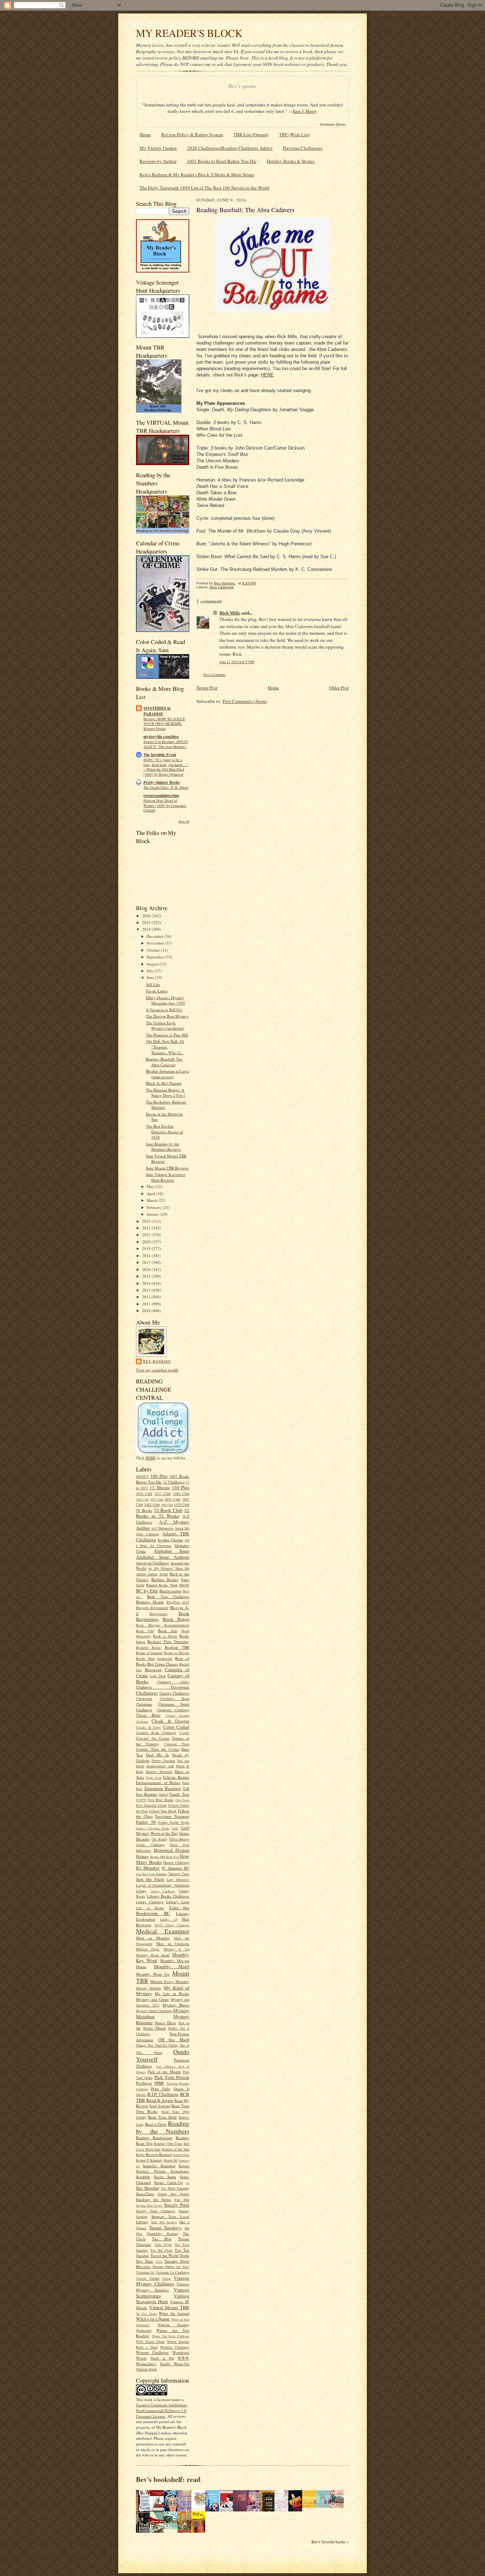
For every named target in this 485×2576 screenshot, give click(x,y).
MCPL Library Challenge (172, 1925)
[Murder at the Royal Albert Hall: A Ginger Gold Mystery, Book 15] (339, 2506)
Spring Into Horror (173, 2194)
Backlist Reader (165, 1579)
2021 (147, 1235)
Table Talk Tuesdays (164, 2222)
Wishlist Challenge (175, 2347)
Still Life (153, 984)
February (155, 1207)
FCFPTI (141, 1800)
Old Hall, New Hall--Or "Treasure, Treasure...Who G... (165, 1047)
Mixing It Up (176, 1949)
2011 (147, 1304)
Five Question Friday (152, 1805)
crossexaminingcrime (161, 796)
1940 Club (181, 1493)
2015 (147, 1276)
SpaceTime (145, 2194)
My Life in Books (172, 1994)
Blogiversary (159, 1614)
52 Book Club (168, 1510)
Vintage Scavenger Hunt (163, 2299)
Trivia (159, 2262)
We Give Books (146, 2314)
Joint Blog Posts (146, 1874)
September (156, 957)
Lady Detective (178, 1879)
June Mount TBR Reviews (167, 1168)
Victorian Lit (145, 2272)
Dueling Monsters (159, 1772)
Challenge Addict (173, 1682)
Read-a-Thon (156, 2124)
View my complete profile (157, 1370)
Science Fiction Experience (163, 2171)
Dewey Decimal (163, 1761)
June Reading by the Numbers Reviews (163, 1147)
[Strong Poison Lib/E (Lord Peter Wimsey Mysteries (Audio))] (200, 2506)
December (156, 936)
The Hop (162, 2239)
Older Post (339, 688)
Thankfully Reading (162, 2234)
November (156, 943)
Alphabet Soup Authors (163, 1557)
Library (141, 1891)
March (152, 1200)
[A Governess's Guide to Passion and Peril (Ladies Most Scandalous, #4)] (311, 2506)
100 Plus (159, 1476)
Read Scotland (160, 2106)
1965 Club (167, 1505)
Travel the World (165, 2255)
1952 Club (157, 1499)
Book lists (168, 1631)
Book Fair (145, 1631)
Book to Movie (165, 1636)
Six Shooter (148, 2188)
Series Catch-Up (168, 2182)
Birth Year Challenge (168, 1597)
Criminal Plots (177, 1744)
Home (145, 134)
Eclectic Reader (176, 1777)
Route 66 (171, 2160)
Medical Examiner (163, 1931)
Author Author (147, 1574)
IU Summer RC (176, 1868)
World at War (162, 2358)
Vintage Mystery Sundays (163, 2287)
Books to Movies (177, 1653)
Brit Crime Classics (163, 1664)
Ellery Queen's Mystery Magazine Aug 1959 (165, 1000)
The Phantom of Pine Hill (167, 1035)
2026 (147, 916)
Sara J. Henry (305, 111)
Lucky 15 (169, 1919)
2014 (147, 1283)
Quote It (181, 2089)
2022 (147, 1228)
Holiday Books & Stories (291, 161)
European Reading (163, 1788)
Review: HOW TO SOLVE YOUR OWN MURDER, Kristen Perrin (164, 724)
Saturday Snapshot (159, 2166)
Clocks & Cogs (148, 1727)
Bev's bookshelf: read (168, 2479)
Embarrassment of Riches (158, 1782)
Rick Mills (230, 613)
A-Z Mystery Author (163, 1525)
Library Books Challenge (168, 1896)
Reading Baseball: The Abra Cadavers (164, 1062)
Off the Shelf (174, 2040)
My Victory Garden (158, 148)
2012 (147, 1297)
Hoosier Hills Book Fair (164, 1857)
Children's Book (175, 1699)
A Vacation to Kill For (164, 1010)
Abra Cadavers (148, 1534)
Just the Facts (150, 1879)
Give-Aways (179, 1839)
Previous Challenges (303, 148)
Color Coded (176, 1727)
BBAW (184, 1585)
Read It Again (160, 2100)
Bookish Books (148, 1647)
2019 (147, 1248)
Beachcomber (171, 1591)
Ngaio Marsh (154, 2028)
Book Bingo (176, 1619)
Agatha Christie (170, 1540)
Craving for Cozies (153, 1738)
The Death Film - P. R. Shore (166, 787)
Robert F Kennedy (149, 2160)
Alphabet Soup (172, 1551)
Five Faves (182, 1800)
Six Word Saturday (175, 2188)
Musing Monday (149, 1988)
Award (164, 1574)
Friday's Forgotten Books (153, 1828)
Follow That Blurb (163, 1811)
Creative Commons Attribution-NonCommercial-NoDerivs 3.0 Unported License (162, 2410)
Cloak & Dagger (170, 1721)
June (151, 977)
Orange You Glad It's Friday (157, 2045)
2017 (147, 1262)
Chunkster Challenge (173, 1710)
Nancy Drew (166, 2023)
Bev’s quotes (243, 86)
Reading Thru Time (168, 2143)
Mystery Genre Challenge (154, 2011)
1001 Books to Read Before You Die (222, 161)
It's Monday (148, 1868)
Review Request (159, 2154)
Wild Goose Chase (150, 2341)
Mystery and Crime (152, 1999)
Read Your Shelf (162, 2117)
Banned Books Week (162, 1585)
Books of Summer (149, 1653)
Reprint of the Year (176, 2149)
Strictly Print (177, 2205)
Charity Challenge (175, 1693)
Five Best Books (160, 1800)
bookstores (165, 1658)
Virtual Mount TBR (169, 2307)
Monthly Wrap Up (153, 1974)
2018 (147, 1256)
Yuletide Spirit (146, 2369)
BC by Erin (147, 1591)
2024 (147, 929)
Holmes (142, 1856)
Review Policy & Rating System (192, 134)
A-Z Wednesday (162, 1528)
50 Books (144, 1510)
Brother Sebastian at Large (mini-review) (168, 1074)
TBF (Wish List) (295, 134)
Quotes (141, 2095)
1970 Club (182, 1504)
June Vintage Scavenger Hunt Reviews (166, 1177)
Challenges (147, 1693)
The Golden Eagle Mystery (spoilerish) (165, 1026)
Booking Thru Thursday (168, 1642)
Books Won (145, 1658)
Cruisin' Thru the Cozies (158, 1749)
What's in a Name (153, 2319)
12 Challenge (174, 1482)
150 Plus (181, 1487)
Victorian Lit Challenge (172, 2272)
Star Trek (182, 2200)
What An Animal (174, 2313)
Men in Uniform (173, 1944)
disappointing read (160, 1766)
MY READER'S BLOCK (189, 33)
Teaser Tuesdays (165, 2228)
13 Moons (160, 1487)
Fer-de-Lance (157, 991)
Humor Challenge (176, 1862)
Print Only (160, 2089)
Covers (184, 1733)
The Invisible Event (160, 755)
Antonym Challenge (152, 1563)
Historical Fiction (172, 1850)
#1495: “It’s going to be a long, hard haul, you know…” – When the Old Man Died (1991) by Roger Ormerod (166, 767)
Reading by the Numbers (163, 2127)
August (153, 964)
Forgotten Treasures (172, 1816)
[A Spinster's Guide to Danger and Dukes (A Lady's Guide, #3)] (325, 2506)
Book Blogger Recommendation (163, 1625)
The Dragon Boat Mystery (167, 1016)
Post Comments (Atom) (245, 701)
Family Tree (179, 1794)
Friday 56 (146, 1822)
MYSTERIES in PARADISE (157, 711)
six (188, 2183)
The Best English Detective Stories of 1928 (165, 1132)
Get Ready (160, 1839)
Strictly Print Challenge (156, 2211)
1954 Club (172, 1499)
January (154, 1214)
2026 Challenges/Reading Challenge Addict (230, 148)
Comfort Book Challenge (156, 1733)
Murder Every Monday (170, 1981)
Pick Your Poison (172, 2077)
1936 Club (144, 1493)
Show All (184, 821)
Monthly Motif (171, 1966)
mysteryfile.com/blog (161, 737)
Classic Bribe (148, 1715)
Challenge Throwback (163, 1687)
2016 (147, 1269)
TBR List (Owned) (251, 134)
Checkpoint (144, 1699)
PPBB (159, 2083)
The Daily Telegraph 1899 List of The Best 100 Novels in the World (205, 188)
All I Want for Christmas (163, 1543)
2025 (147, 922)
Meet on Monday (153, 1938)
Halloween (143, 1850)
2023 (147, 1221)
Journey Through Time (173, 1874)
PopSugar (144, 2083)
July (151, 971)
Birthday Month (150, 1602)
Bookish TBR (177, 1647)
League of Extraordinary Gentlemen (163, 1885)
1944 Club (142, 1499)
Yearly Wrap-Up (175, 2364)
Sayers (184, 2166)
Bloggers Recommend (152, 1608)
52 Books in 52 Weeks (163, 1513)
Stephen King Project (149, 2206)
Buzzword (153, 1670)
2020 (147, 1242)
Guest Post (179, 1845)
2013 (147, 1290)
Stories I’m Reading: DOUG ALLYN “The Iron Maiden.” (166, 744)
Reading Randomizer (154, 2138)
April (151, 1193)
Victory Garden (148, 2278)
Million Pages (148, 1949)
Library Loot (178, 1902)
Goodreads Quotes (333, 124)
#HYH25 (142, 1476)
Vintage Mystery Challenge (163, 2281)
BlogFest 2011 (178, 1602)
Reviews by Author (158, 161)
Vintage (167, 2279)
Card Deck (158, 1676)
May (151, 1186)
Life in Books (150, 1908)
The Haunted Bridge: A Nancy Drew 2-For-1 (166, 1093)
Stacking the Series (154, 2199)
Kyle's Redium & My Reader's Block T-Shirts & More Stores (197, 175)
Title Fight (163, 2245)
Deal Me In (157, 1755)
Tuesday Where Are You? (171, 2267)
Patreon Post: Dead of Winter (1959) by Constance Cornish (165, 805)
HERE (151, 1458)
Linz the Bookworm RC (163, 1911)
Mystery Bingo (176, 2005)
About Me (182, 1528)
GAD (175, 1828)
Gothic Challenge (150, 1845)
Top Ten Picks (161, 2250)
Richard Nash (181, 2155)
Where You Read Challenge (171, 2336)
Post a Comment (214, 675)
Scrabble (143, 2177)
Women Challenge (152, 2352)
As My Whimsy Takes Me (169, 1568)
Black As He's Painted (164, 1083)
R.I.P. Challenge (163, 2094)
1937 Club (163, 1493)
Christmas (144, 1704)
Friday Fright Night (174, 1822)
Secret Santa (165, 2177)
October (154, 950)
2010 (147, 1311)
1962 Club (152, 1504)
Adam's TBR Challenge (163, 1537)
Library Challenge (163, 1891)
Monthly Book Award (153, 1955)
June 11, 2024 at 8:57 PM (237, 662)
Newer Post (207, 688)
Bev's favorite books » (330, 2542)
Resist (140, 2154)
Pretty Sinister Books (162, 782)
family (164, 1794)
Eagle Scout (154, 1778)
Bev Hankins (157, 1361)
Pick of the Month (164, 2072)
